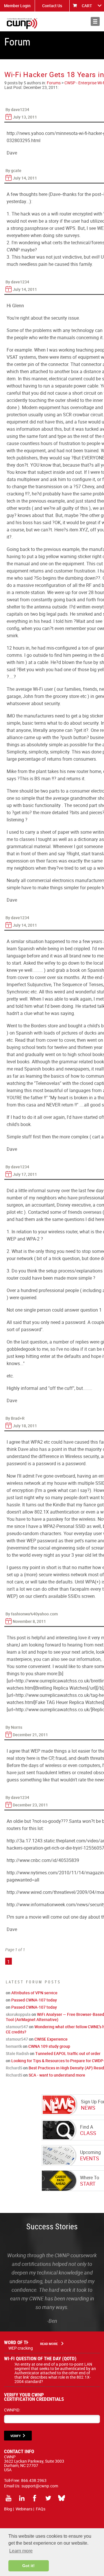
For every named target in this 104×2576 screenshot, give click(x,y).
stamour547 (17, 2027)
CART (87, 6)
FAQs (41, 2509)
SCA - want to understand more (57, 2075)
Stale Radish (17, 2053)
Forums (54, 83)
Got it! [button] (28, 2566)
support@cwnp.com (40, 2486)
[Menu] (95, 21)
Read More (49, 2344)
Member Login (17, 6)
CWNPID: (12, 2410)
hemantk (14, 2046)
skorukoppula (18, 2014)
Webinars (24, 2509)
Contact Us (52, 6)
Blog (8, 2509)
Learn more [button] (21, 2551)
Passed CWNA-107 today (34, 2000)
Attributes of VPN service (34, 1993)
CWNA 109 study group (49, 2046)
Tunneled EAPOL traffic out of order (68, 2053)
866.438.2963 (34, 2480)
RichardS (14, 2068)
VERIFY (16, 2436)
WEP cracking (21, 2348)
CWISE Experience (51, 2039)
